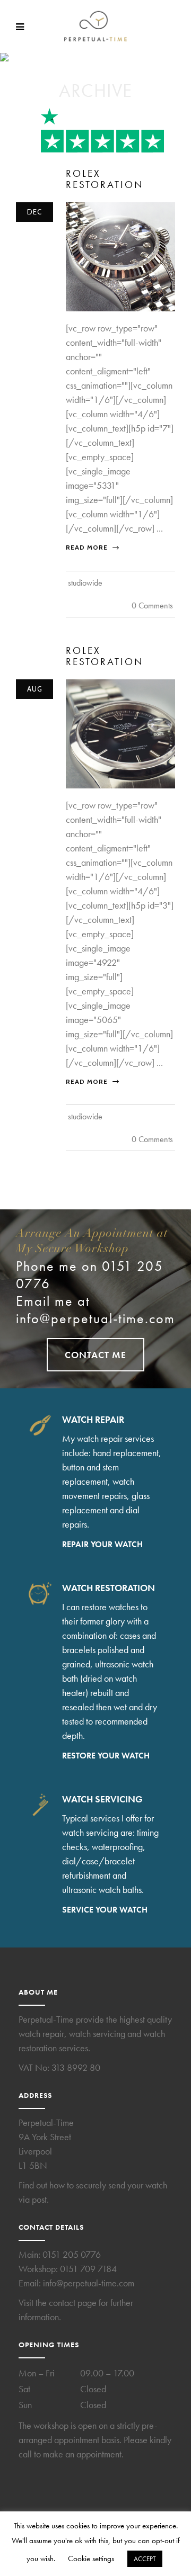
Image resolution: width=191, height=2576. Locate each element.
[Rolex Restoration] (120, 255)
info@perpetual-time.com (95, 1319)
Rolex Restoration (105, 656)
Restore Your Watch (106, 1756)
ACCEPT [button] (145, 2559)
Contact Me (95, 1355)
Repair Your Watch (102, 1544)
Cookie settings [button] (91, 2559)
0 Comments (152, 605)
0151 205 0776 (72, 2254)
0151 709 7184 (88, 2269)
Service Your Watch (105, 1910)
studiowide (85, 583)
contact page (73, 2303)
